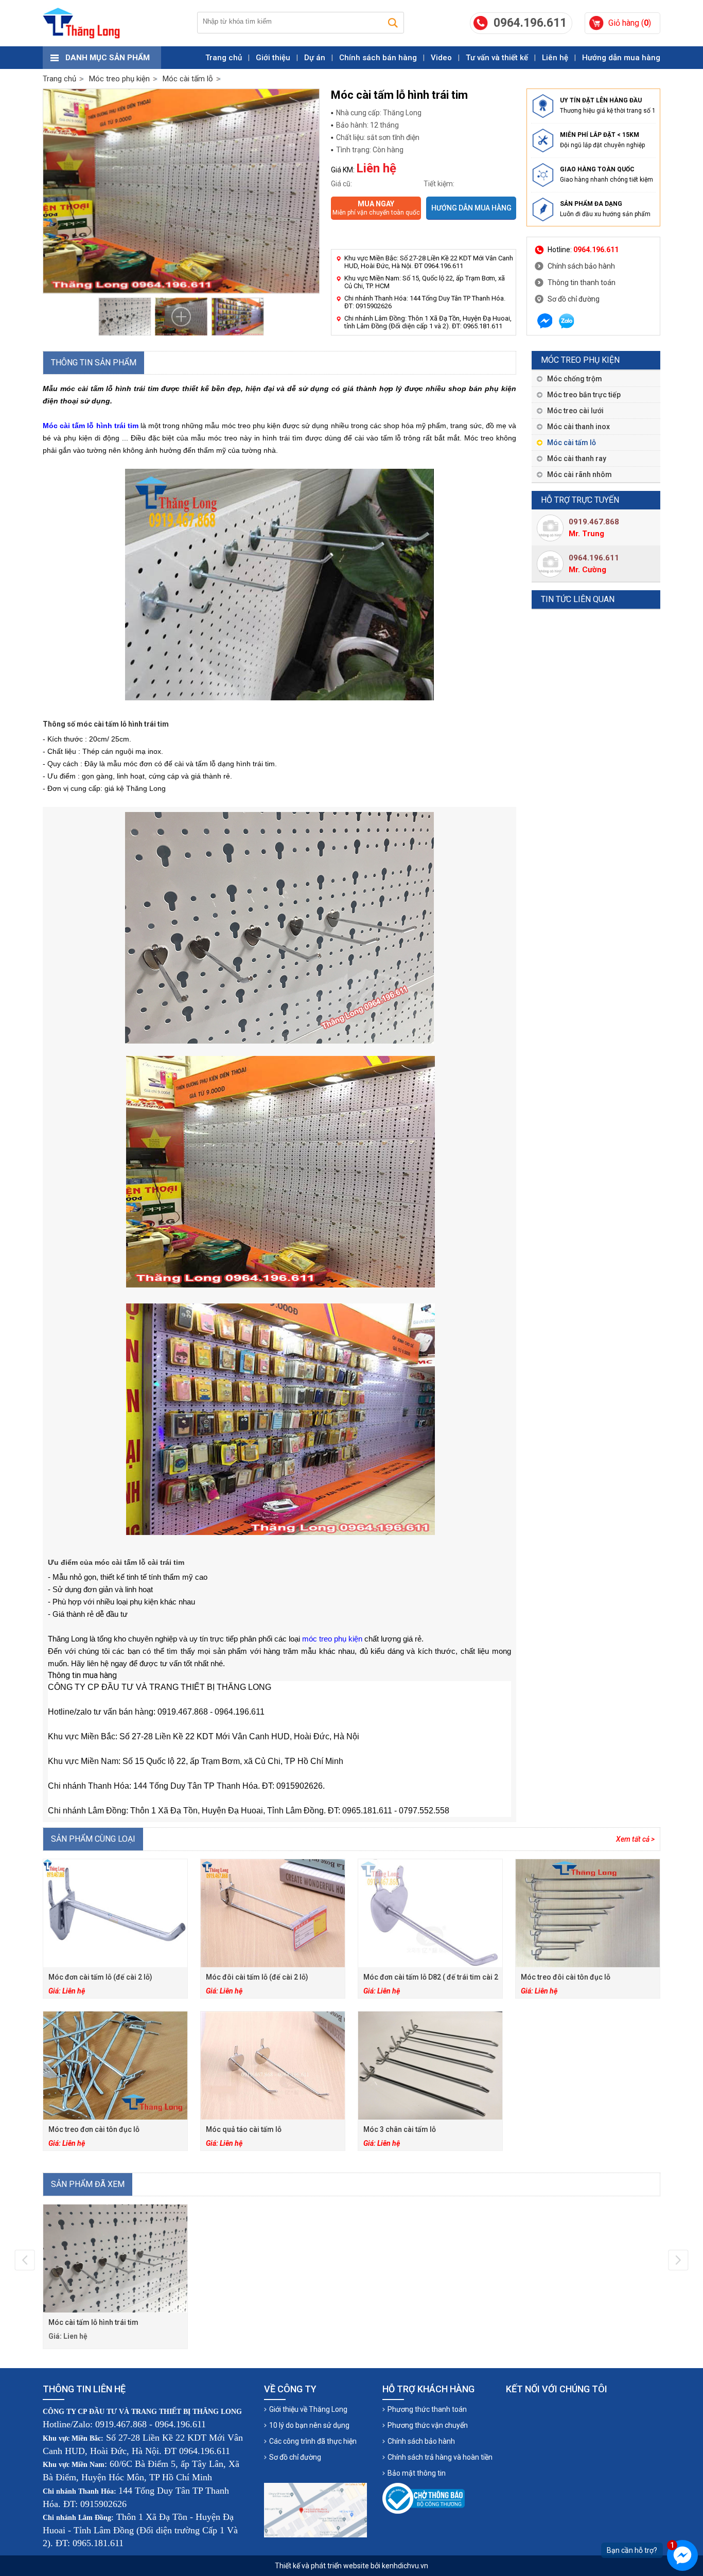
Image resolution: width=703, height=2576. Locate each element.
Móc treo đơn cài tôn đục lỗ (94, 2129)
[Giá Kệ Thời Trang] (81, 23)
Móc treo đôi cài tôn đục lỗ (566, 1977)
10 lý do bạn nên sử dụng (309, 2425)
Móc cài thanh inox (578, 427)
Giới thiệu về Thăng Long (308, 2409)
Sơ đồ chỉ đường (574, 299)
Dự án (315, 58)
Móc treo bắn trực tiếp (584, 395)
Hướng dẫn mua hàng (621, 58)
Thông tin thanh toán (582, 283)
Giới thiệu (273, 58)
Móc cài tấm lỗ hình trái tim (93, 2322)
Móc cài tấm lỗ (572, 443)
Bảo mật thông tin (417, 2473)
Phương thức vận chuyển (428, 2425)
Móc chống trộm (575, 379)
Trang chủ (224, 58)
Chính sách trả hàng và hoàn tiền (440, 2457)
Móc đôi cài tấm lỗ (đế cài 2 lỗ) (257, 1977)
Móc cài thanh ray (577, 458)
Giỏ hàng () (630, 23)
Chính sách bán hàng (378, 58)
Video (441, 58)
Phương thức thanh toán (427, 2409)
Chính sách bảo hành (581, 266)
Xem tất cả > (635, 1839)
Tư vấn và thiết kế (497, 58)
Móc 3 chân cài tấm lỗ (400, 2129)
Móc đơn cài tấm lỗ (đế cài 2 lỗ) (100, 1977)
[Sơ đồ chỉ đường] (315, 2510)
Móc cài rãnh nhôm (579, 474)
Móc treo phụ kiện (580, 360)
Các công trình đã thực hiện (313, 2441)
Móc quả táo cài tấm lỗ (244, 2129)
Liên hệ (555, 58)
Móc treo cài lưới (575, 411)
